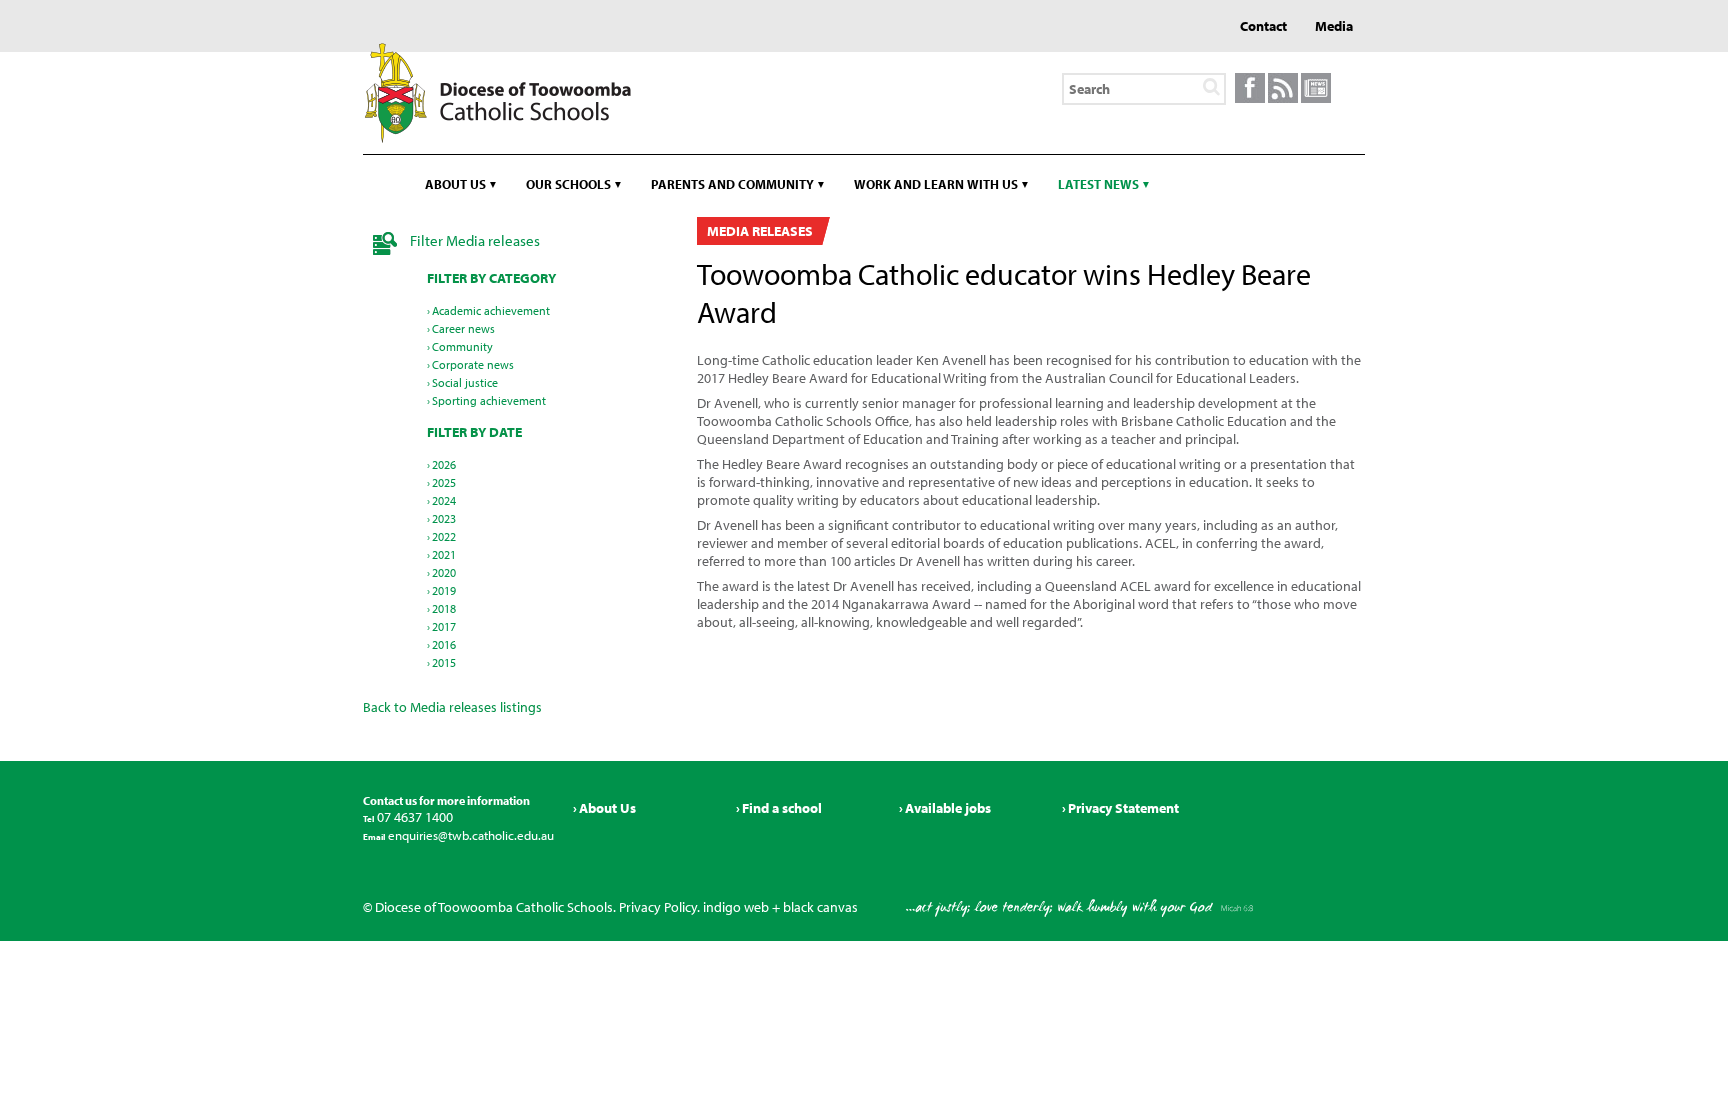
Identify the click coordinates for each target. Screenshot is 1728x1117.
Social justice (465, 382)
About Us (607, 808)
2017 (444, 626)
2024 (444, 500)
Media (1334, 26)
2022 (444, 536)
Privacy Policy (658, 907)
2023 (444, 518)
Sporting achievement (489, 400)
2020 (444, 572)
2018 (444, 608)
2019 (444, 590)
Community (462, 346)
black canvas (820, 907)
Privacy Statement (1123, 808)
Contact (1263, 26)
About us (455, 184)
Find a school (782, 808)
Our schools (568, 184)
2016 (444, 644)
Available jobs (948, 808)
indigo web (736, 907)
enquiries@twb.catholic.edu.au (469, 835)
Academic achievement (491, 310)
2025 (444, 482)
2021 (444, 554)
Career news (463, 328)
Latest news (1098, 184)
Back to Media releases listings (452, 707)
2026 (444, 464)
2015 (444, 662)
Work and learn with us (936, 184)
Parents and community (732, 184)
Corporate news (473, 364)
